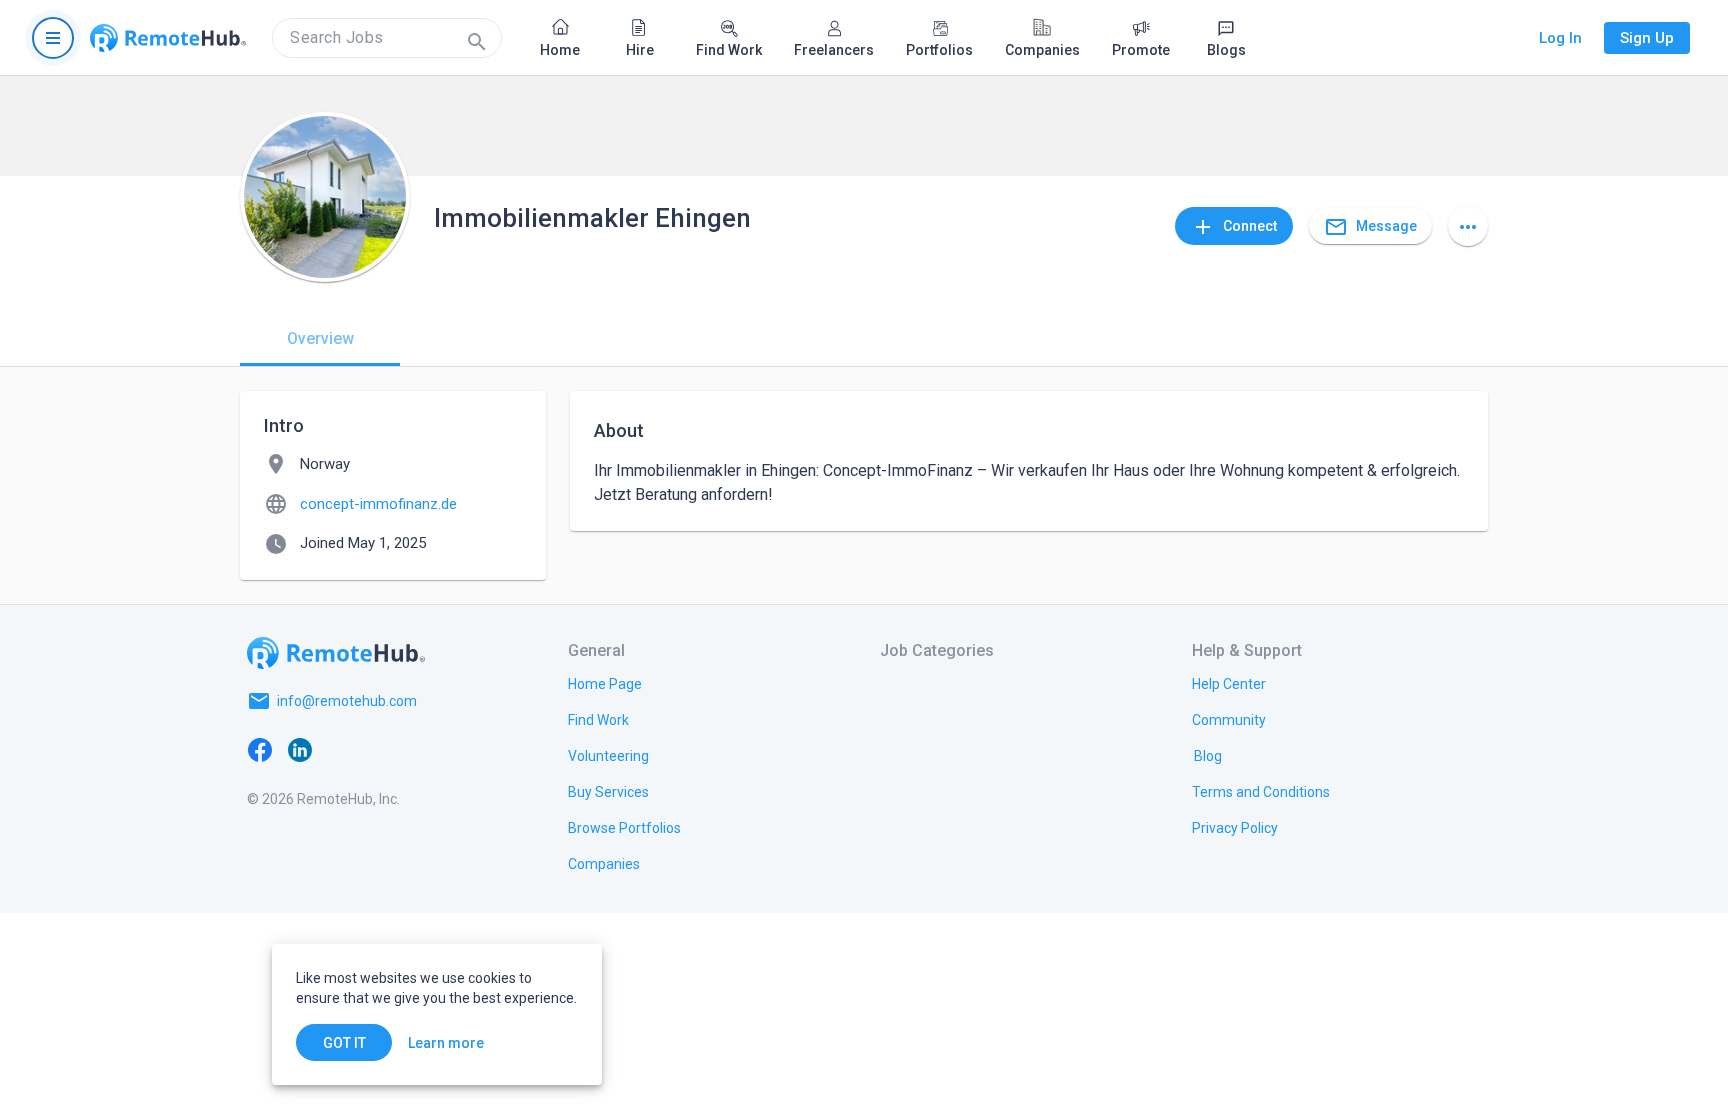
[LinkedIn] (300, 749)
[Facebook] (260, 749)
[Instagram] (380, 749)
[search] (387, 38)
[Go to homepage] (168, 38)
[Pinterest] (420, 749)
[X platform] (340, 749)
